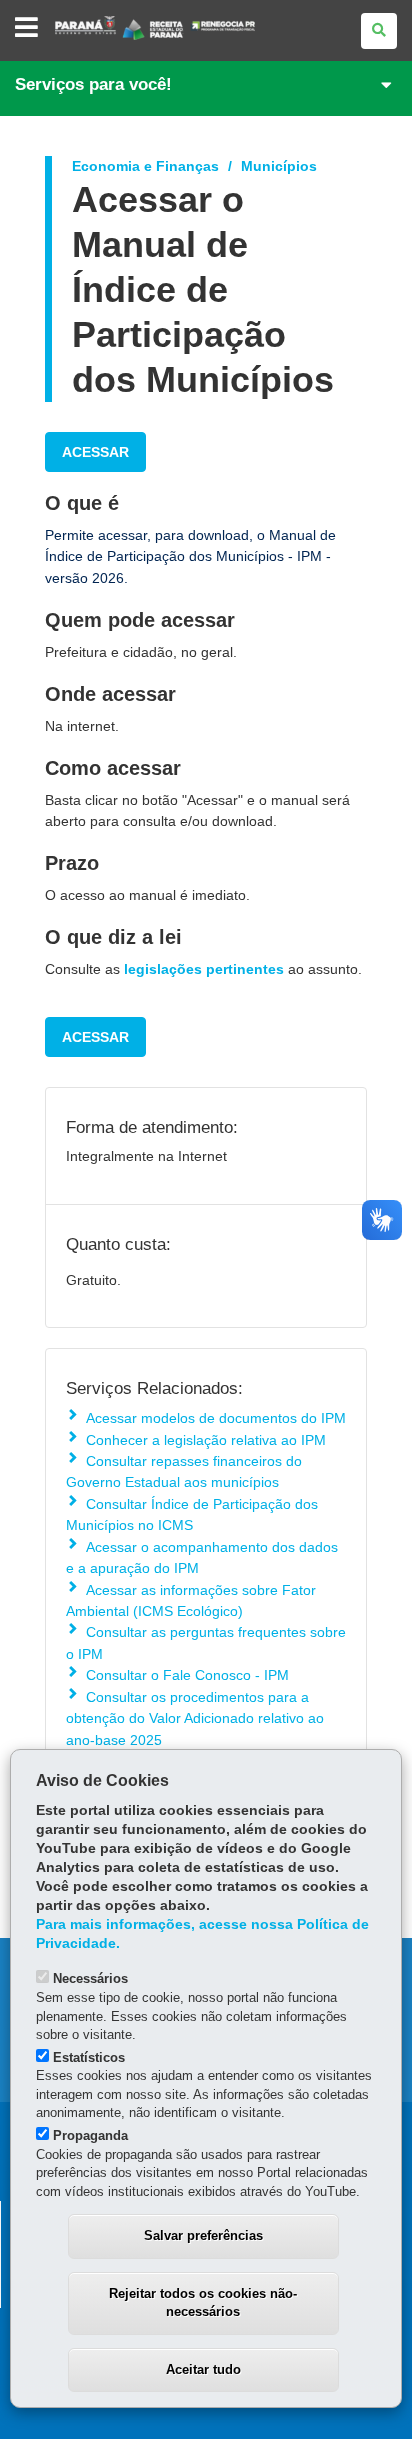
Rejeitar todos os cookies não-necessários (203, 2303)
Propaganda (90, 2135)
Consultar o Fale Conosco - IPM (187, 1675)
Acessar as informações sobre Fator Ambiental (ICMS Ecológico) (191, 1600)
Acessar (95, 452)
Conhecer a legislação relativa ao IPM (206, 1440)
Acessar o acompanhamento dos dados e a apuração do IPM (202, 1557)
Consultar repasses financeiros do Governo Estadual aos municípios (184, 1471)
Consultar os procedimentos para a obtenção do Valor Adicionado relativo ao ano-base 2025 (195, 1718)
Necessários (90, 1978)
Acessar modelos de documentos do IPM (216, 1418)
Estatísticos (89, 2057)
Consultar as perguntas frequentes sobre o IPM (206, 1642)
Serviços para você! (93, 84)
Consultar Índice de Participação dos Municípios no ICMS (192, 1514)
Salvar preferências (203, 2235)
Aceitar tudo (203, 2369)
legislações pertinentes (204, 969)
